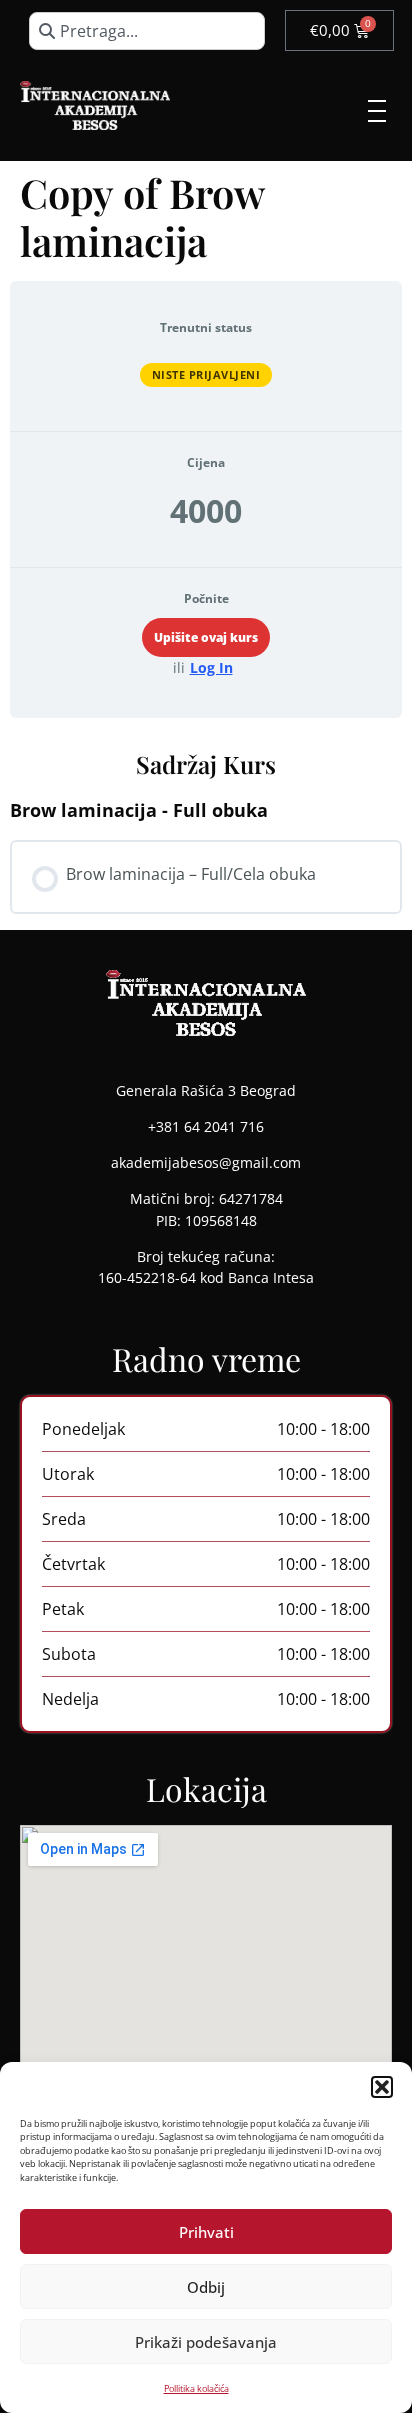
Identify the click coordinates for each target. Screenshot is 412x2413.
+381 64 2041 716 (206, 1126)
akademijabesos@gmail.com (206, 1162)
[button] (382, 2087)
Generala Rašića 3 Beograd (206, 1090)
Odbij (206, 2287)
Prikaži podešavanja (206, 2342)
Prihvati (206, 2232)
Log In (211, 667)
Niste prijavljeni (206, 374)
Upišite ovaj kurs (206, 637)
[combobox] (146, 31)
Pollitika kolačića (196, 2388)
